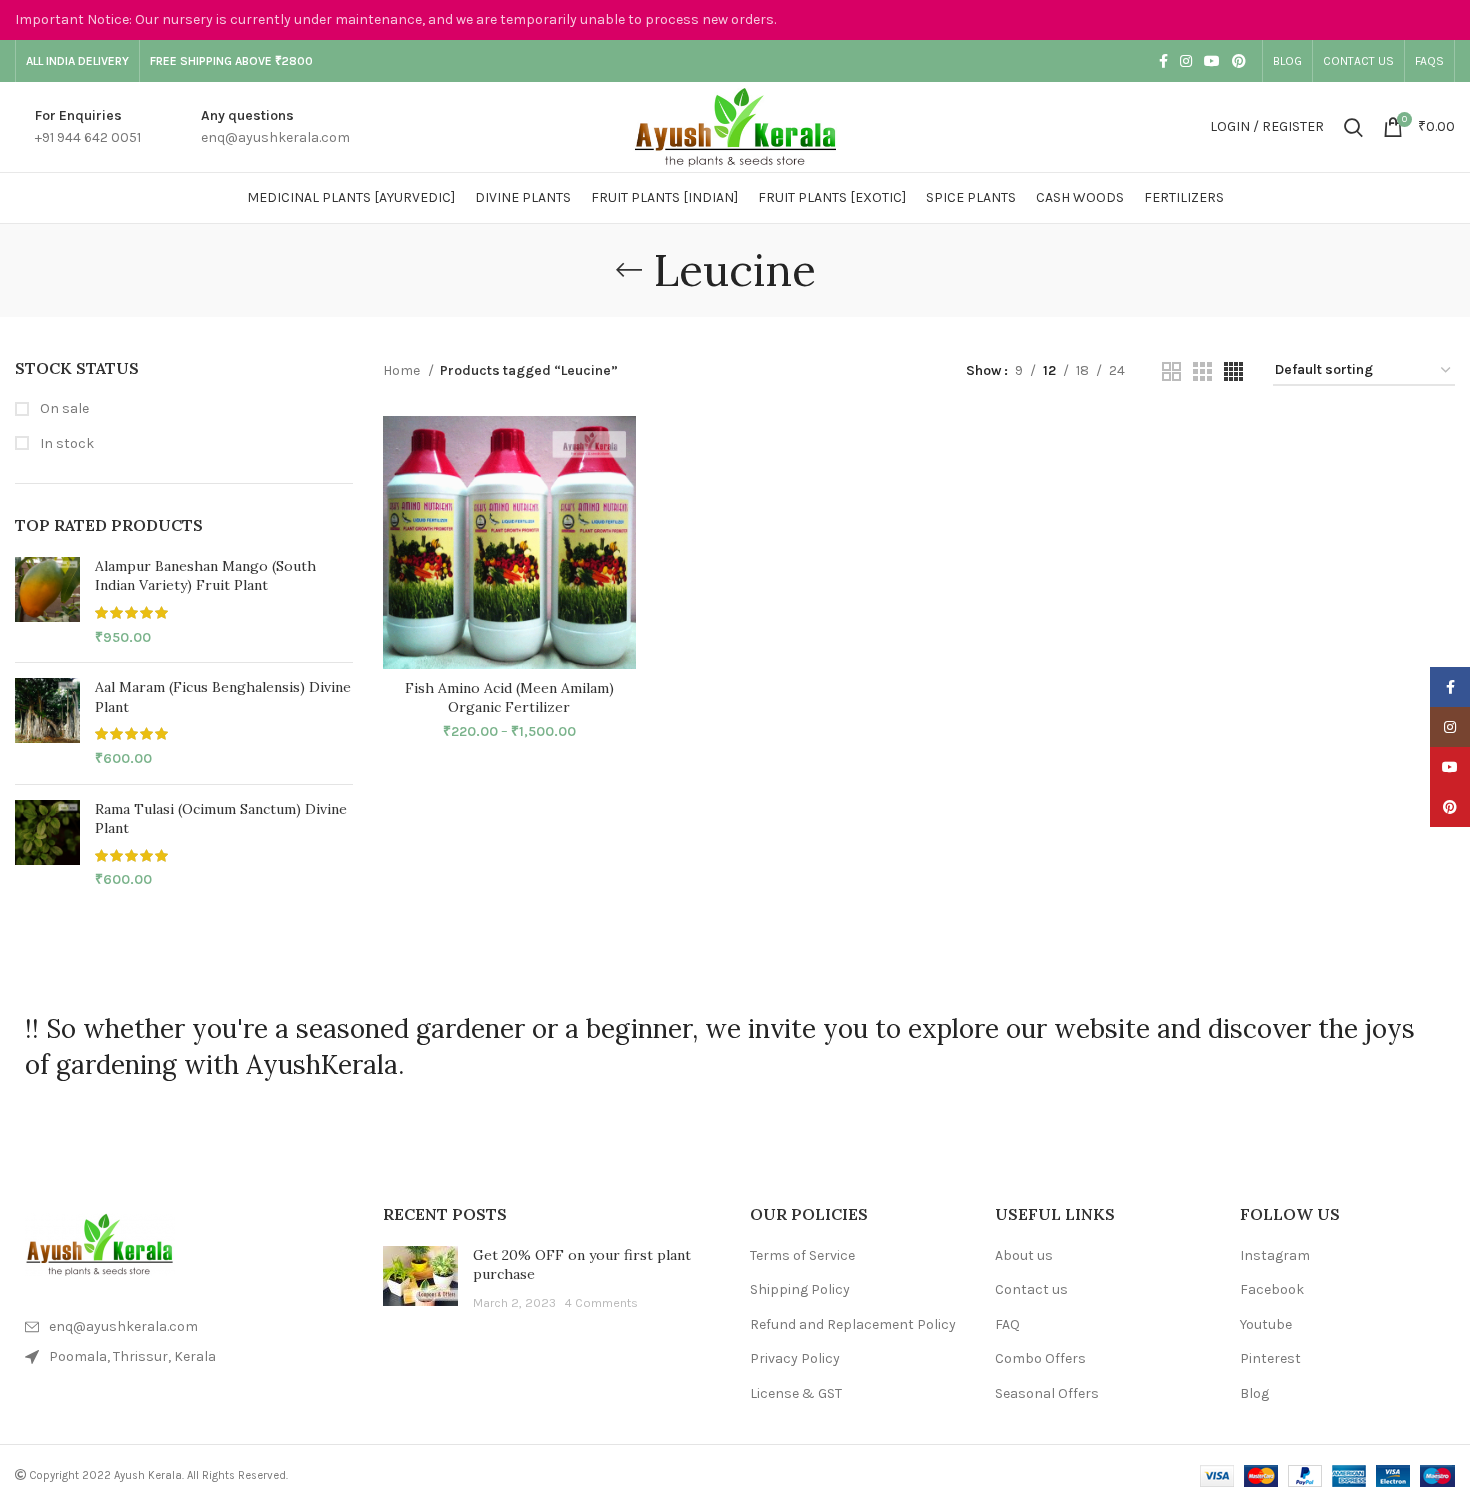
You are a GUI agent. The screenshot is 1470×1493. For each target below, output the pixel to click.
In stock (65, 443)
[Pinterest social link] (1239, 61)
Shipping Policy (800, 1289)
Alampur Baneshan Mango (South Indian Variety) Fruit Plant (205, 576)
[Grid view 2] (1171, 371)
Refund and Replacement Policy (853, 1324)
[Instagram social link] (1186, 61)
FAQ (1007, 1324)
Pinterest (1270, 1358)
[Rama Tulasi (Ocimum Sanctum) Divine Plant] (47, 845)
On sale (63, 408)
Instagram (1275, 1255)
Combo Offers (1040, 1358)
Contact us (1031, 1289)
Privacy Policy (795, 1358)
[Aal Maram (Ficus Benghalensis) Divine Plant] (47, 723)
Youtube (1266, 1324)
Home (403, 370)
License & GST (796, 1393)
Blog (1254, 1393)
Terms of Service (802, 1255)
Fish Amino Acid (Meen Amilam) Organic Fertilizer (509, 698)
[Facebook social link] (1163, 61)
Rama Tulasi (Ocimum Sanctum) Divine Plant (221, 819)
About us (1024, 1255)
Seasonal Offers (1047, 1393)
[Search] (1353, 127)
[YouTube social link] (1212, 61)
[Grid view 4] (1233, 371)
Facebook (1272, 1289)
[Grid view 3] (1202, 371)
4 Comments (601, 1302)
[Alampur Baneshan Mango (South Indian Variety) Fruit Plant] (47, 602)
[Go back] (629, 270)
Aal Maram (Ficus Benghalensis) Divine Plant (223, 697)
